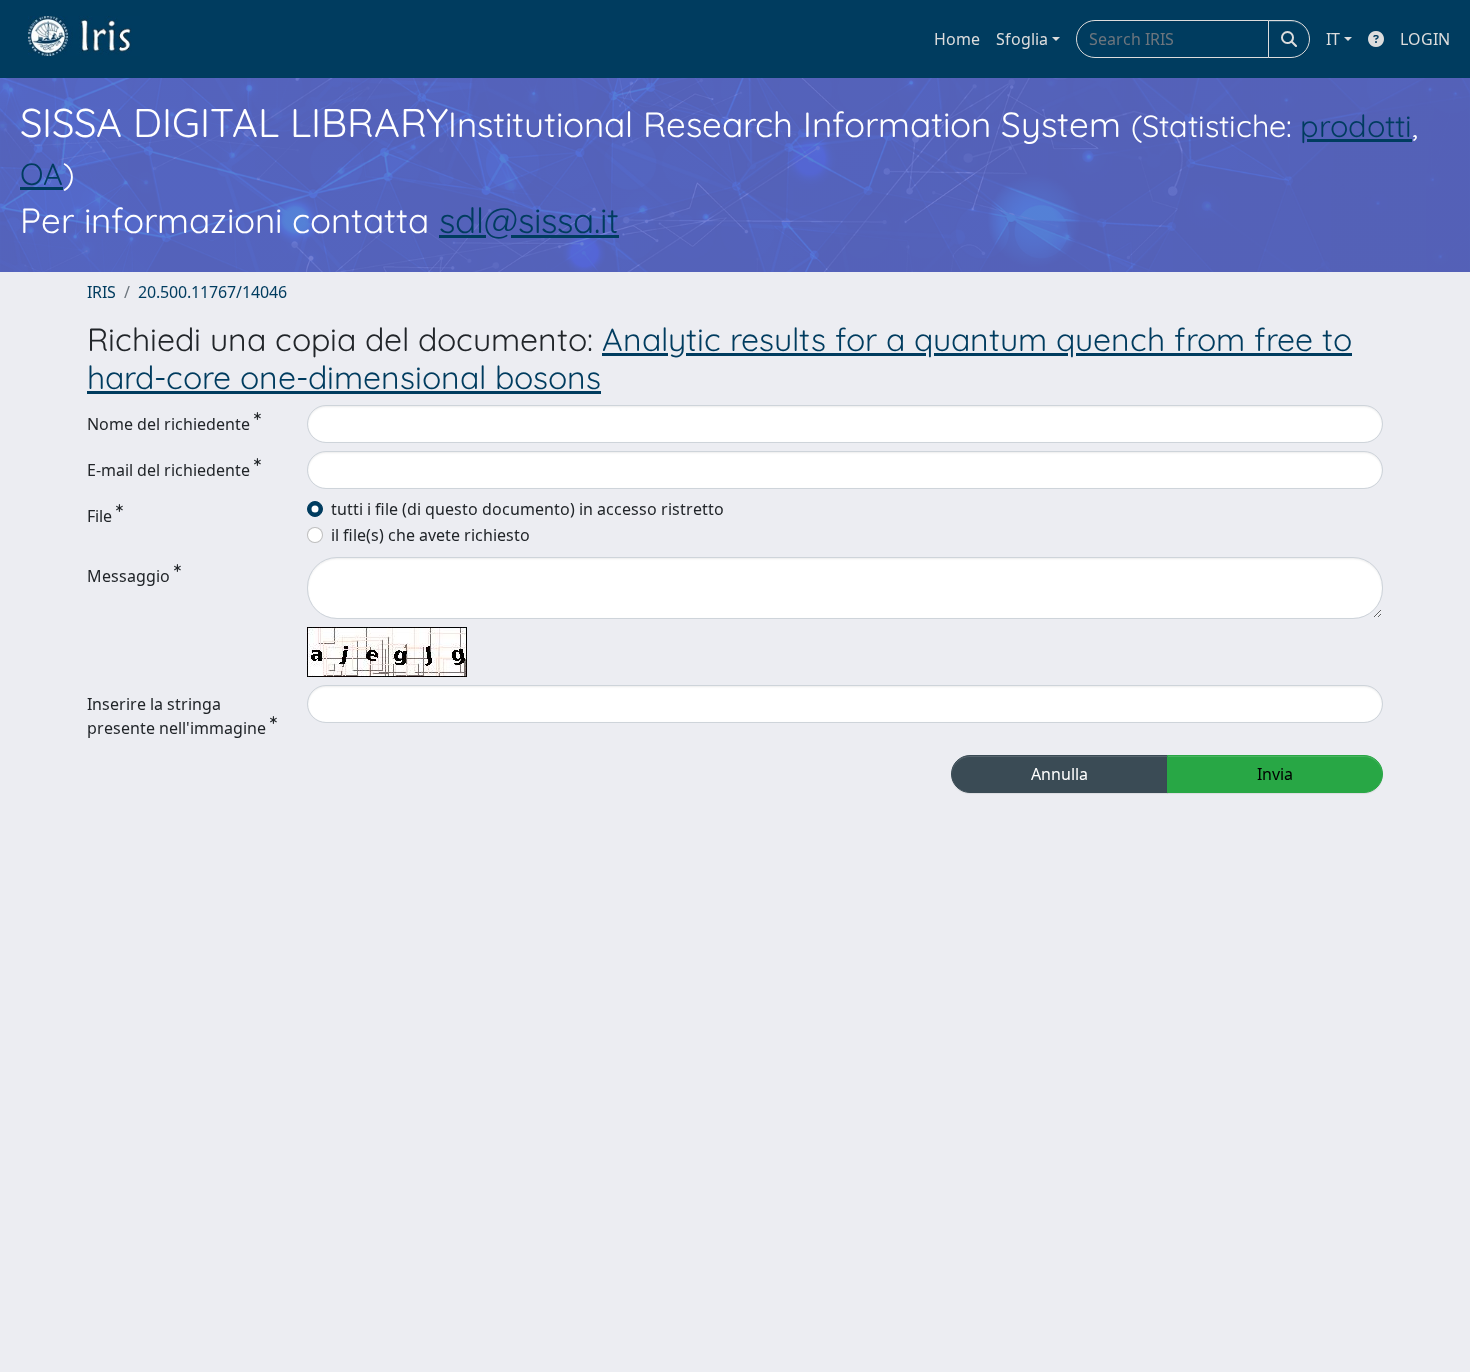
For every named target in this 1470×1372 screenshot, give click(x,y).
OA (41, 173)
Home (957, 39)
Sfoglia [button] (1022, 39)
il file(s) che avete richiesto (430, 535)
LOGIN (1425, 39)
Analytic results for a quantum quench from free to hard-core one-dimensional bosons (719, 358)
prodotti (1356, 125)
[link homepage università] (94, 39)
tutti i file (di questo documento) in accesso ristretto (527, 509)
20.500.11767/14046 (212, 292)
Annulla (1059, 774)
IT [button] (1333, 39)
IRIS (101, 292)
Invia (1275, 774)
